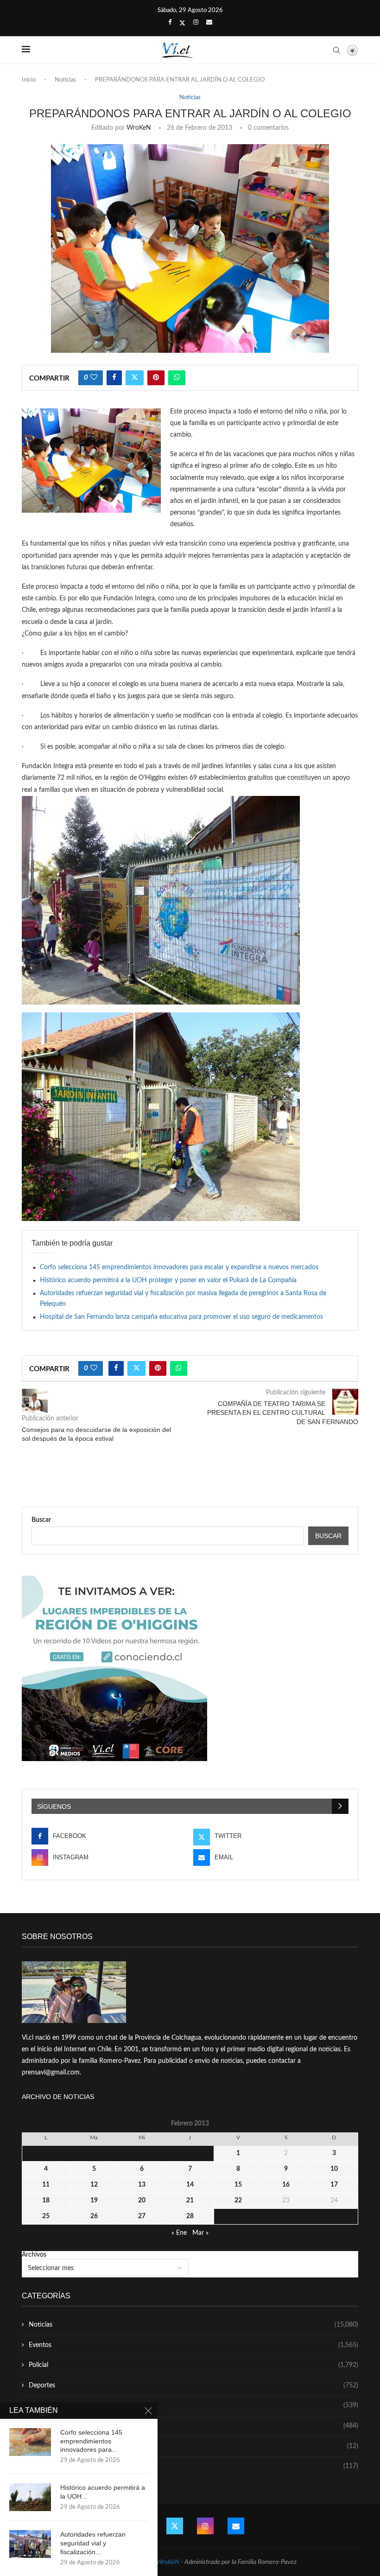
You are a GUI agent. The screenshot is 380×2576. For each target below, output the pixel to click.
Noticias (65, 80)
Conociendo (193, 2446)
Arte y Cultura (193, 2426)
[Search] (336, 50)
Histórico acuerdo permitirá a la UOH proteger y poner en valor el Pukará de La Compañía (168, 1280)
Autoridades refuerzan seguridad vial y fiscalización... (93, 2543)
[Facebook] (170, 23)
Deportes (193, 2385)
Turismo (193, 2405)
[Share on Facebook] (114, 378)
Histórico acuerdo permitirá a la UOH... (103, 2492)
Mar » (200, 2233)
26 (94, 2216)
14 (190, 2185)
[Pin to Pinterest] (156, 378)
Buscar (41, 1520)
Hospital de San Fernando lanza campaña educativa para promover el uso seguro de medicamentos (181, 1317)
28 (190, 2216)
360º (193, 2466)
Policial (193, 2365)
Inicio (29, 80)
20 (142, 2201)
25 (46, 2216)
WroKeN (139, 128)
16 (286, 2185)
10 (334, 2169)
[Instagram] (196, 23)
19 (94, 2201)
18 (46, 2201)
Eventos (193, 2345)
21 (190, 2201)
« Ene (179, 2233)
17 (334, 2185)
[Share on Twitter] (135, 378)
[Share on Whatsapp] (177, 378)
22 (238, 2201)
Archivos (34, 2255)
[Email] (209, 23)
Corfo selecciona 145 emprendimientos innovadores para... (91, 2441)
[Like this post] (94, 378)
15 (238, 2185)
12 (94, 2185)
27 (142, 2216)
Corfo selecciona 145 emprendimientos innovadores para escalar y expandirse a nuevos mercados (179, 1267)
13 (142, 2185)
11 (46, 2185)
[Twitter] (182, 23)
